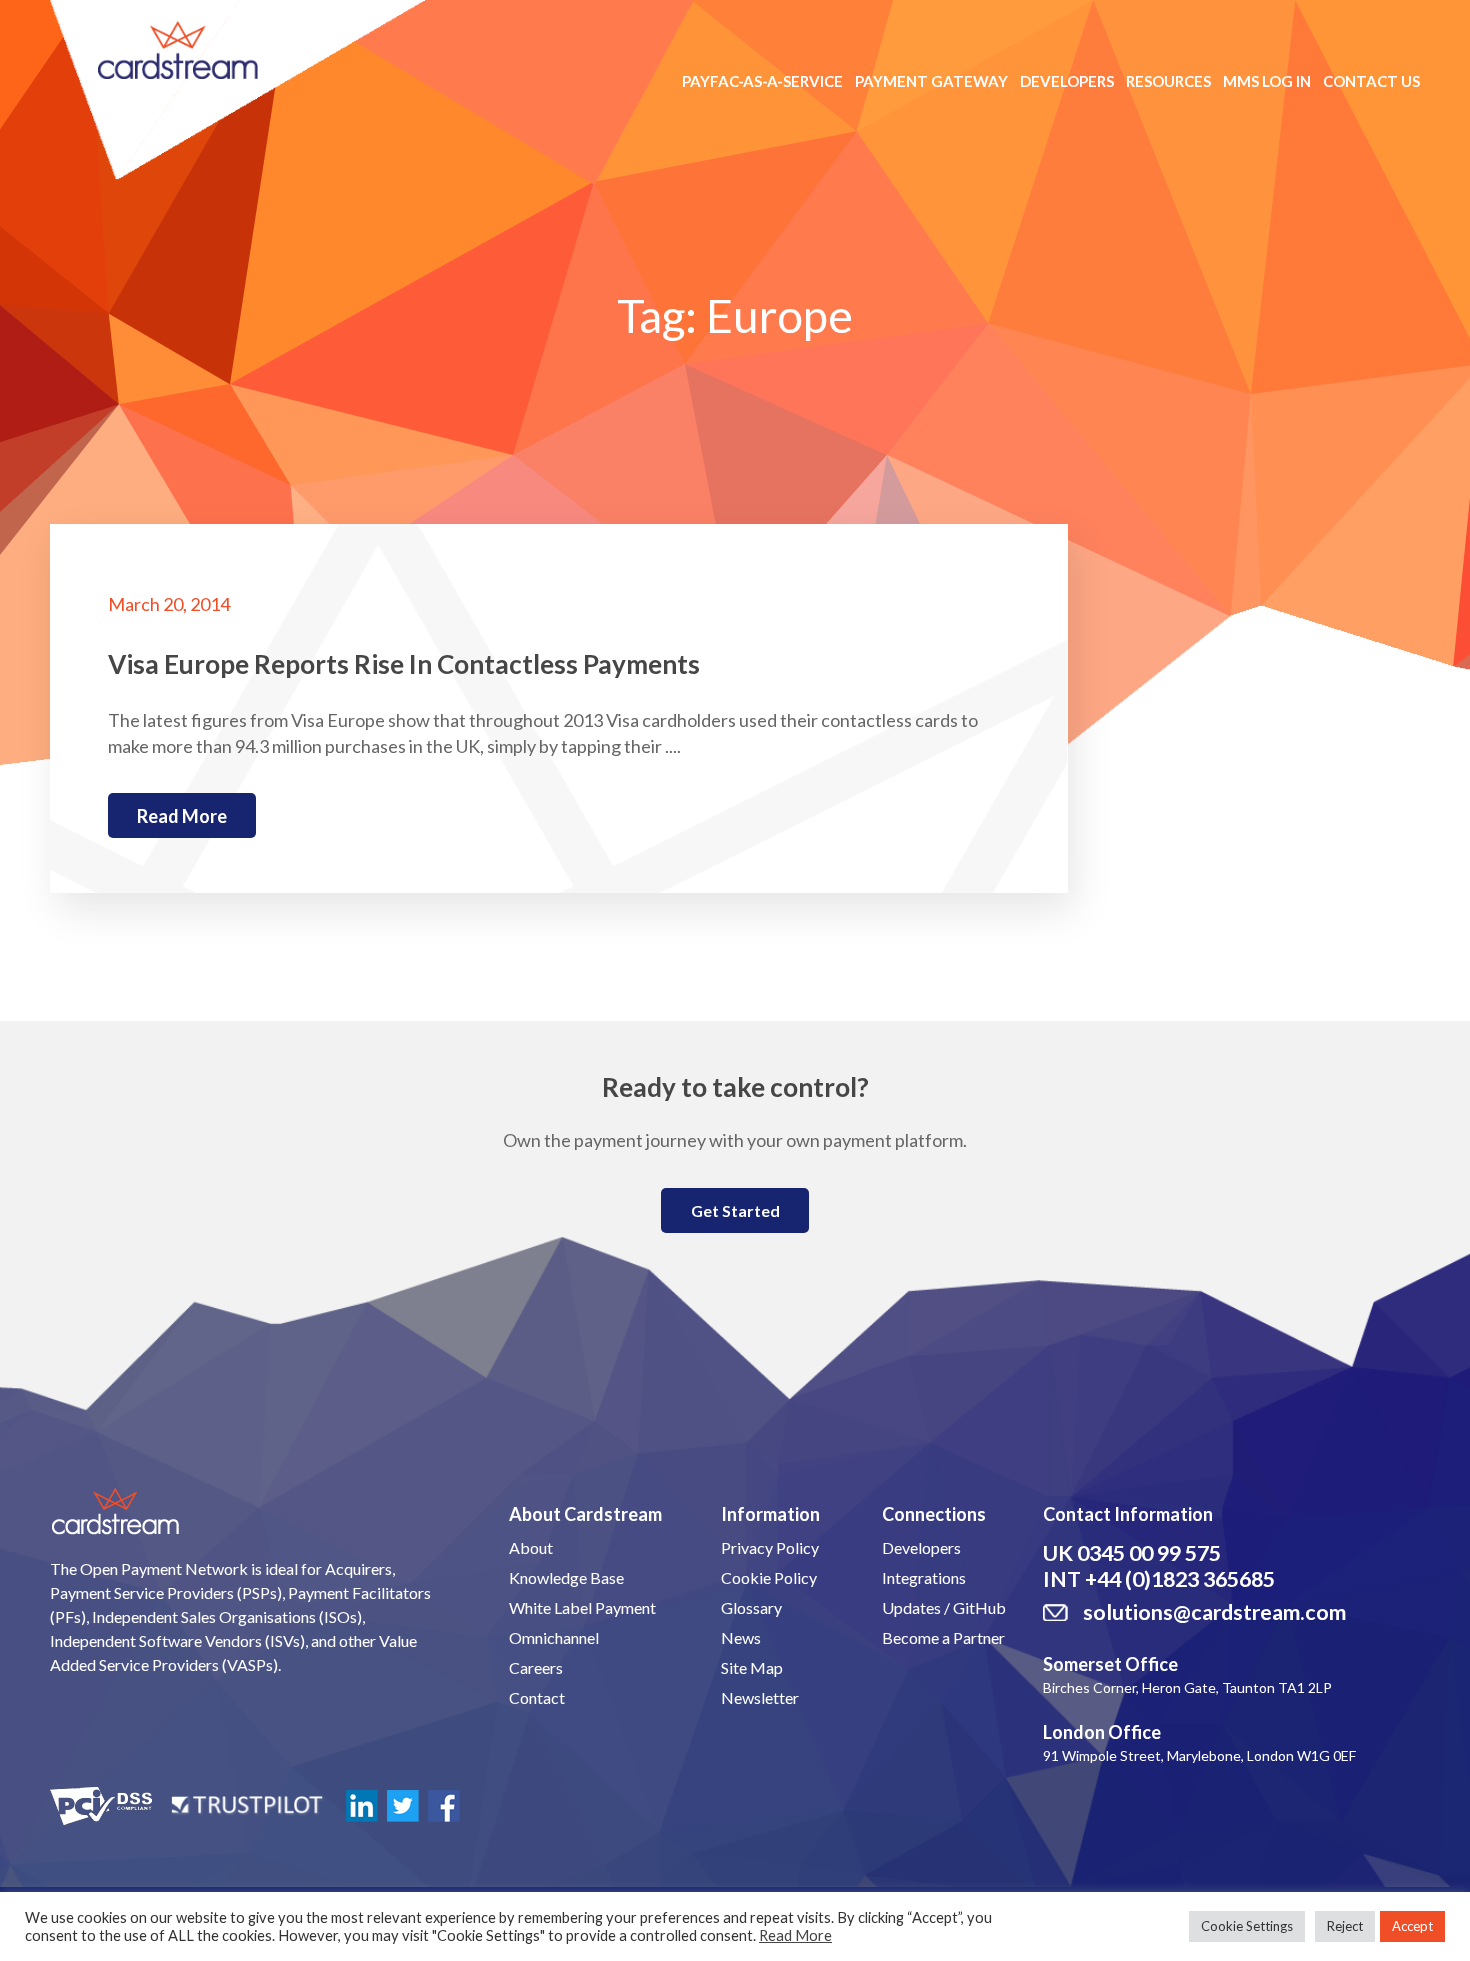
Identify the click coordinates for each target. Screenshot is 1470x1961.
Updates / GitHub (944, 1607)
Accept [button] (1412, 1926)
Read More (795, 1935)
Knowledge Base (566, 1577)
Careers (536, 1667)
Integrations (924, 1577)
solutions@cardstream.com (1214, 1612)
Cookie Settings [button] (1247, 1926)
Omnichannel (554, 1637)
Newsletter (760, 1697)
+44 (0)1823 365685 (1180, 1579)
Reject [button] (1345, 1926)
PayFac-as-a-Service (762, 81)
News (741, 1637)
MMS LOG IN (1267, 81)
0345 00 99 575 (1149, 1553)
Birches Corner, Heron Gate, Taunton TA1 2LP (1187, 1687)
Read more (182, 816)
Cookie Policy (769, 1577)
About (531, 1547)
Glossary (751, 1607)
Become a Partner (943, 1637)
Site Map (752, 1667)
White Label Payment (582, 1607)
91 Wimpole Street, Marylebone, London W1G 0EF (1199, 1755)
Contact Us (1371, 81)
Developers (1067, 81)
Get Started (735, 1210)
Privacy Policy (770, 1547)
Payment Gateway (931, 81)
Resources (1168, 81)
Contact (537, 1697)
